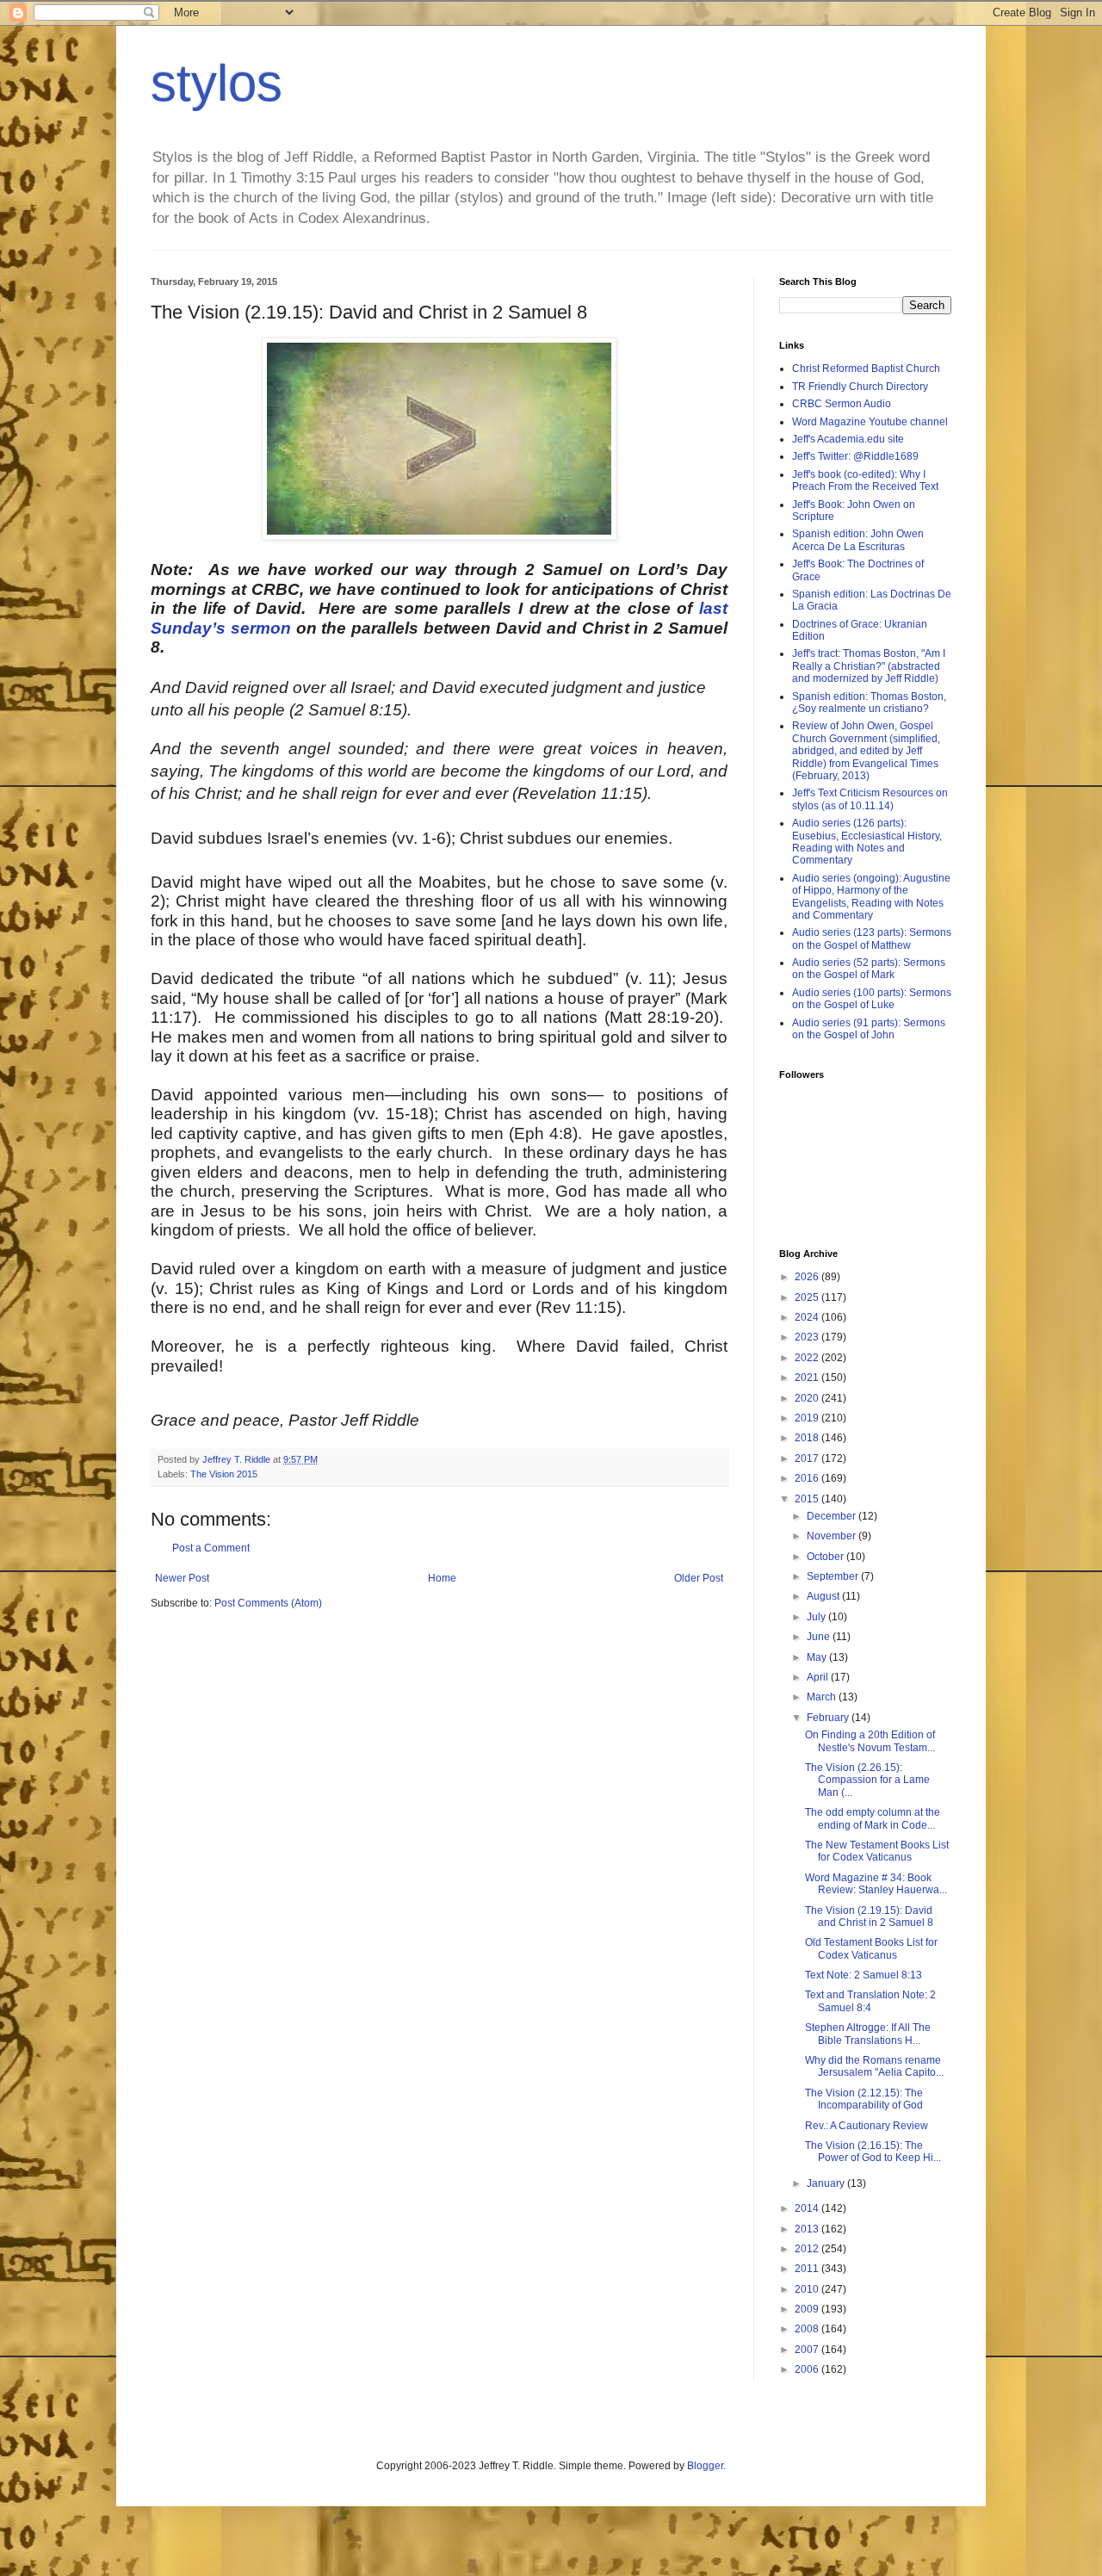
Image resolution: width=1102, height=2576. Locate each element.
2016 (808, 1478)
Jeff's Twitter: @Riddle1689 (855, 456)
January (827, 2183)
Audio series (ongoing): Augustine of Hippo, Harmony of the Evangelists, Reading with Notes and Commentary (871, 897)
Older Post (699, 1578)
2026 (808, 1277)
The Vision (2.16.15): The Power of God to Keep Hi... (873, 2152)
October (826, 1557)
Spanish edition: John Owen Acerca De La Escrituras (858, 540)
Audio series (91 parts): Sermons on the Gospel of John (869, 1029)
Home (442, 1578)
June (820, 1637)
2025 (808, 1297)
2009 (808, 2309)
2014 (808, 2208)
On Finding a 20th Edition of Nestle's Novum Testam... (870, 1741)
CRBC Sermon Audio (842, 404)
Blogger (705, 2466)
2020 (808, 1398)
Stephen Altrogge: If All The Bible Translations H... (868, 2034)
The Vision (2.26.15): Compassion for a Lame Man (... (867, 1780)
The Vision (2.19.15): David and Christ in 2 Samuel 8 (869, 1917)
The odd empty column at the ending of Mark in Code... (873, 1818)
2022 (808, 1358)
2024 (808, 1317)
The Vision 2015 (224, 1474)
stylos (217, 83)
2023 (808, 1337)
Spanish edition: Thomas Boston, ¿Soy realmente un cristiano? (869, 703)
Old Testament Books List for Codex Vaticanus (871, 1948)
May (818, 1657)
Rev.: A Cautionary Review (867, 2126)
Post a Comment (211, 1548)
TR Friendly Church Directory (860, 387)
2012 (808, 2249)
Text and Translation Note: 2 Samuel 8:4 (870, 2001)
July (817, 1617)
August (824, 1596)
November (833, 1536)
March (823, 1697)
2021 (808, 1378)
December (833, 1516)
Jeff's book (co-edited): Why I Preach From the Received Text (865, 480)
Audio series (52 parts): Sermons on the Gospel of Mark (869, 969)
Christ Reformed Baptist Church (866, 368)
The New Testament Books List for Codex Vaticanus (877, 1851)
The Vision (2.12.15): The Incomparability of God (864, 2099)
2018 (808, 1438)
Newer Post (182, 1578)
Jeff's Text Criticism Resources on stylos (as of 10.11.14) (870, 799)
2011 (808, 2269)
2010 (808, 2289)
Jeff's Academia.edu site (848, 439)
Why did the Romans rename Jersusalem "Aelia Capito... (874, 2066)
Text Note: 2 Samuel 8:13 (864, 1975)
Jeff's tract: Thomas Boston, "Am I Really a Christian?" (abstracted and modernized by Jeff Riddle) (869, 666)
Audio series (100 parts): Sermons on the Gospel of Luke (872, 999)
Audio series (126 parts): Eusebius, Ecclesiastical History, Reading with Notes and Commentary (867, 842)
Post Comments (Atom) (268, 1603)
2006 (808, 2369)
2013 (808, 2229)
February (829, 1718)
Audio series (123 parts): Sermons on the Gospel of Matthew (872, 938)
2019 (808, 1418)
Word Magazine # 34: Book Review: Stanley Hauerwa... (876, 1884)
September (834, 1576)
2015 (808, 1499)
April (819, 1677)
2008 (808, 2329)
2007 (808, 2350)
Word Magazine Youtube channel (870, 422)
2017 (808, 1458)
